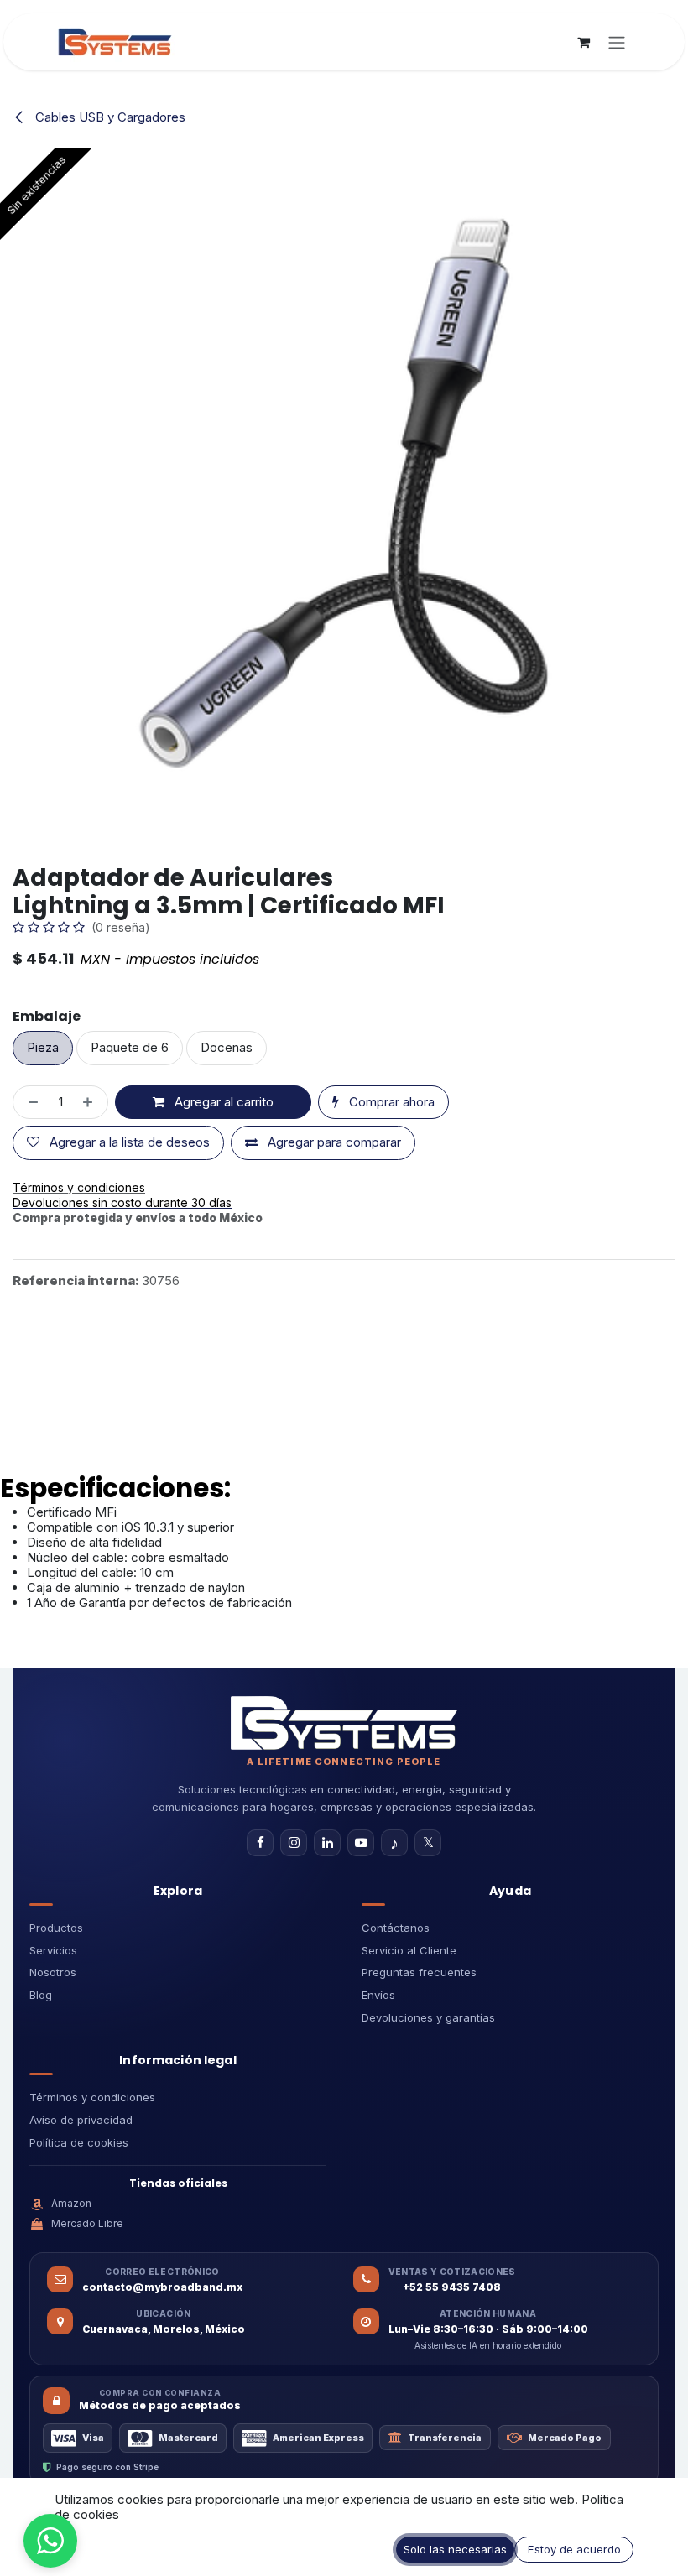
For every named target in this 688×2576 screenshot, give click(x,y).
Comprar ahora (390, 1102)
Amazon (71, 2203)
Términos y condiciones (92, 2097)
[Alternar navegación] (617, 42)
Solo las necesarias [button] (455, 2549)
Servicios (53, 1950)
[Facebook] (260, 1843)
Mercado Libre (87, 2223)
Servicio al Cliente (409, 1950)
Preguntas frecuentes (419, 1972)
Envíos (378, 1995)
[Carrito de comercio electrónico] (583, 42)
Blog (41, 1995)
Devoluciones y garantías (428, 2017)
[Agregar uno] (91, 1103)
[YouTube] (361, 1843)
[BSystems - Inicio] (344, 1723)
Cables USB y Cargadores (109, 117)
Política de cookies (79, 2142)
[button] (50, 2541)
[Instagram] (294, 1843)
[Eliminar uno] (30, 1103)
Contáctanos (396, 1928)
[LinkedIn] (327, 1843)
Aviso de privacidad (81, 2120)
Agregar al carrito (222, 1102)
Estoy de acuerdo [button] (574, 2549)
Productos (56, 1928)
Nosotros (53, 1972)
